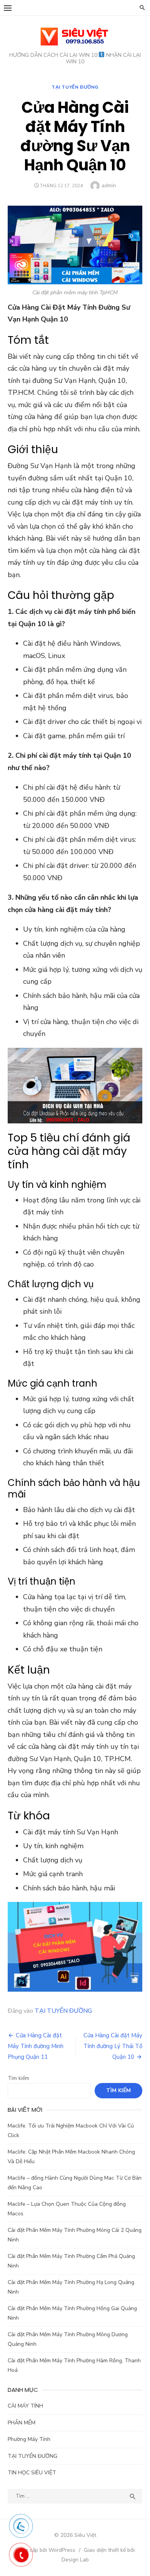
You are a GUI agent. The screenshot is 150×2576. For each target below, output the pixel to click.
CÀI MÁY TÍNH (25, 2406)
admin (109, 186)
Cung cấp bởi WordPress (45, 2550)
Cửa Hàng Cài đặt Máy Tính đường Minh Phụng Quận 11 (36, 2046)
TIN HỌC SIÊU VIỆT (32, 2473)
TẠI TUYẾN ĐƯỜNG (75, 87)
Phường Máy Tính (29, 2439)
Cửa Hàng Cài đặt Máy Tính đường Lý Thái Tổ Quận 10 (113, 2046)
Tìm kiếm (18, 2078)
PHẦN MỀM (22, 2423)
